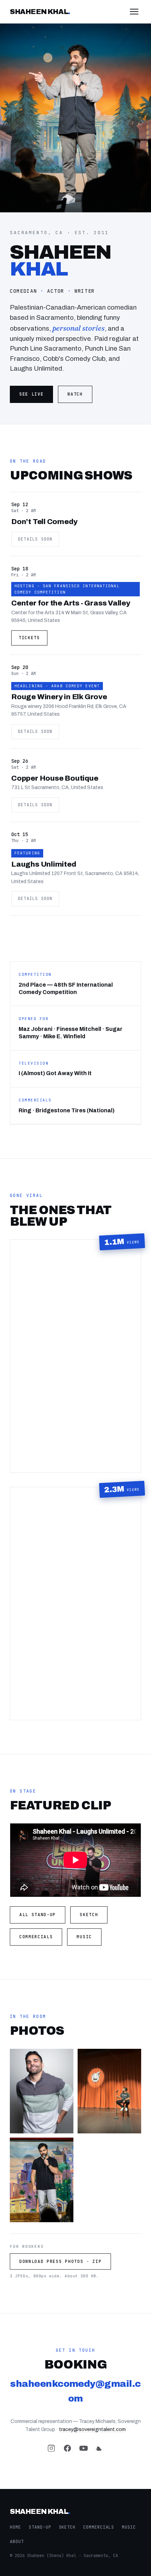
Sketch (89, 1915)
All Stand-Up (38, 1915)
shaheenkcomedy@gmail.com (75, 2391)
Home (15, 2527)
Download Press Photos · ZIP (60, 2262)
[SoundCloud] (100, 2450)
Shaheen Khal (40, 12)
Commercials (36, 1937)
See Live (31, 394)
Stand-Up (40, 2527)
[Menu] (134, 12)
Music (84, 1937)
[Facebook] (67, 2450)
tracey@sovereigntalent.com (92, 2429)
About (17, 2542)
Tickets (29, 638)
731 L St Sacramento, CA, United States (57, 787)
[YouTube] (84, 2450)
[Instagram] (51, 2450)
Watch (75, 394)
